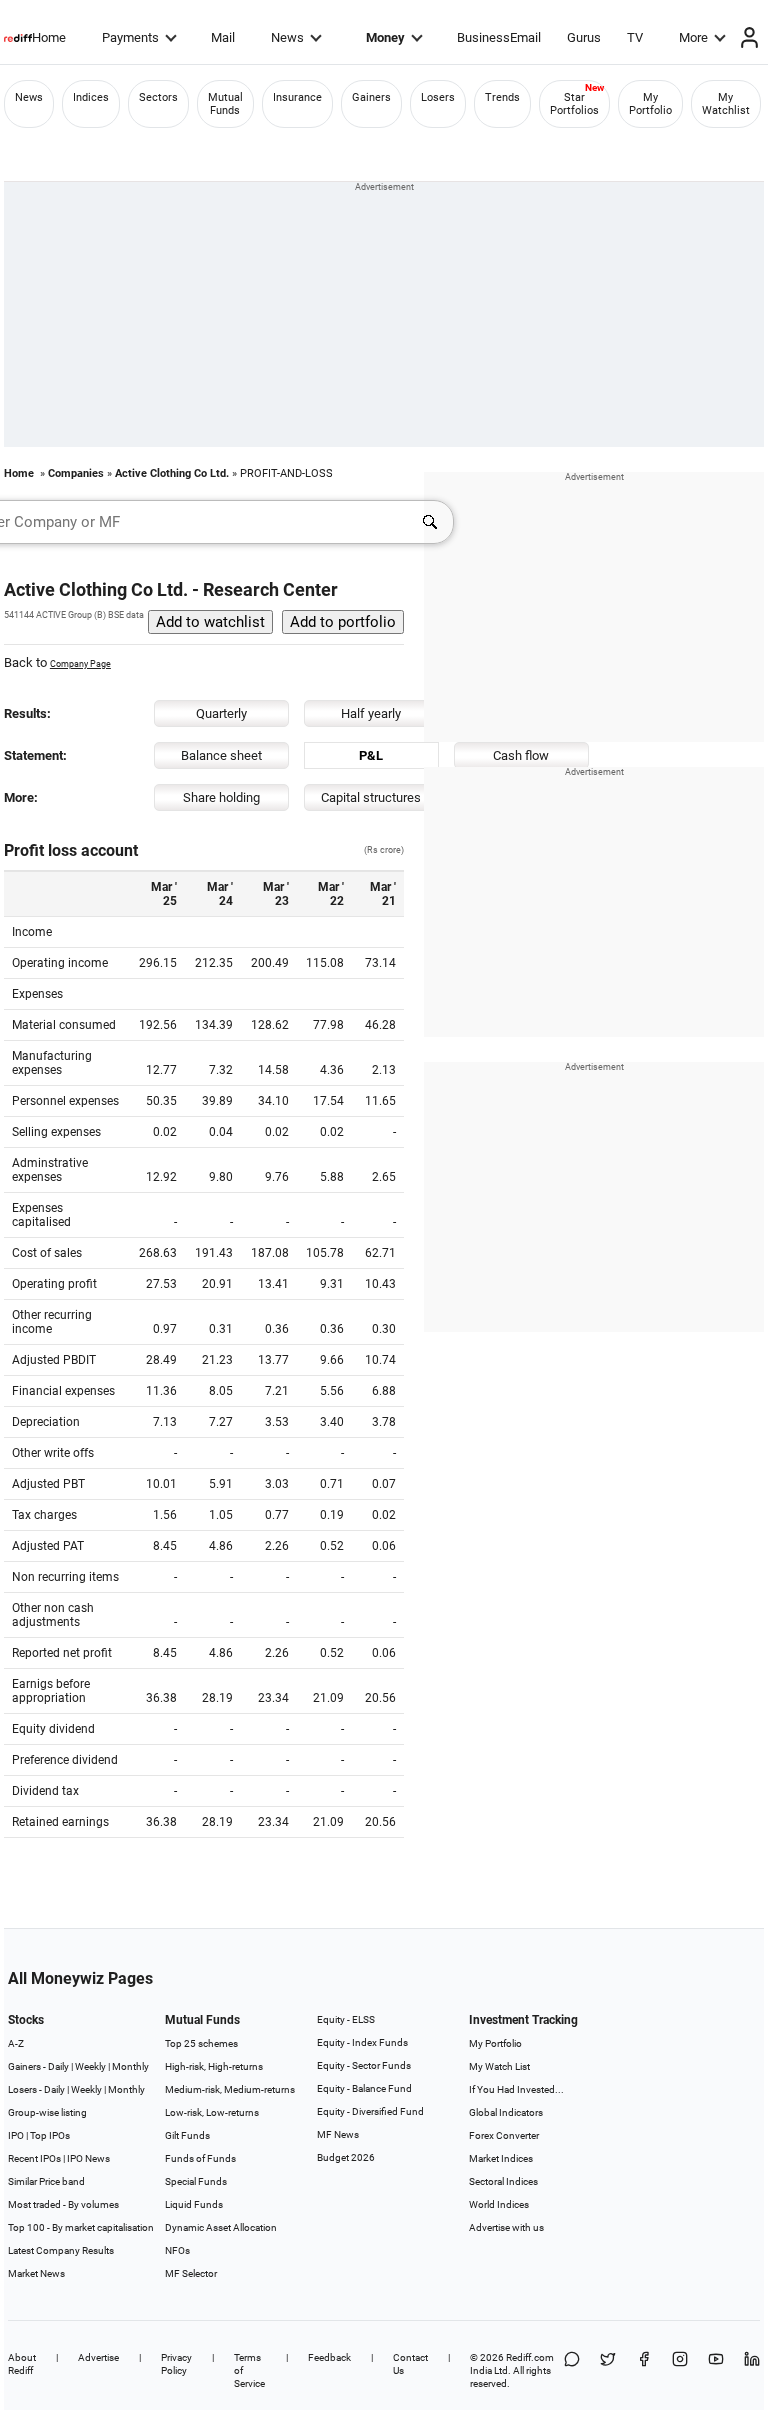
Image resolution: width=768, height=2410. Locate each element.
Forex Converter (504, 2135)
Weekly (90, 2066)
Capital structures (371, 797)
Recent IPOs (34, 2158)
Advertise (98, 2357)
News (287, 37)
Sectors (158, 97)
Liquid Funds (194, 2204)
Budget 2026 (346, 2157)
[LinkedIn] (752, 2370)
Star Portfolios (574, 104)
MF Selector (191, 2273)
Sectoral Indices (503, 2181)
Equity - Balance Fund (364, 2088)
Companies (76, 473)
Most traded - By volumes (63, 2204)
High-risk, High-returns (214, 2066)
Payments (130, 37)
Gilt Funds (187, 2135)
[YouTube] (716, 2370)
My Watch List (499, 2066)
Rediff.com (530, 2357)
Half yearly (371, 713)
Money (385, 37)
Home (49, 37)
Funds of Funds (200, 2158)
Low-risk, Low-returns (212, 2112)
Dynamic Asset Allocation (221, 2227)
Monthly (130, 2066)
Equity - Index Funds (362, 2042)
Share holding (221, 797)
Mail (223, 37)
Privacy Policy (176, 2364)
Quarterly (221, 713)
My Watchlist (726, 104)
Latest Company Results (61, 2250)
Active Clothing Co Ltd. (172, 473)
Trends (502, 97)
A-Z (16, 2043)
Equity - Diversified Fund (370, 2111)
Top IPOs (50, 2135)
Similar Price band (46, 2181)
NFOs (177, 2250)
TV (635, 37)
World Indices (499, 2204)
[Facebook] (644, 2370)
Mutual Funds (225, 104)
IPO (16, 2135)
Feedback (329, 2357)
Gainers (371, 97)
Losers (438, 97)
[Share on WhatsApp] (572, 2370)
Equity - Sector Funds (364, 2065)
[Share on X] (608, 2370)
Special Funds (196, 2181)
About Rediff (22, 2364)
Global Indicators (506, 2112)
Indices (91, 97)
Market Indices (501, 2158)
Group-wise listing (47, 2112)
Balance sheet (221, 755)
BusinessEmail (499, 37)
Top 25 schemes (201, 2043)
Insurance (297, 97)
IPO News (88, 2158)
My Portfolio (650, 104)
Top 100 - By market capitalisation (81, 2227)
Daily (58, 2066)
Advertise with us (506, 2227)
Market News (36, 2273)
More (693, 37)
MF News (338, 2134)
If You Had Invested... (516, 2089)
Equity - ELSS (346, 2019)
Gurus (584, 37)
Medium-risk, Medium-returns (230, 2089)
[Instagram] (680, 2370)
